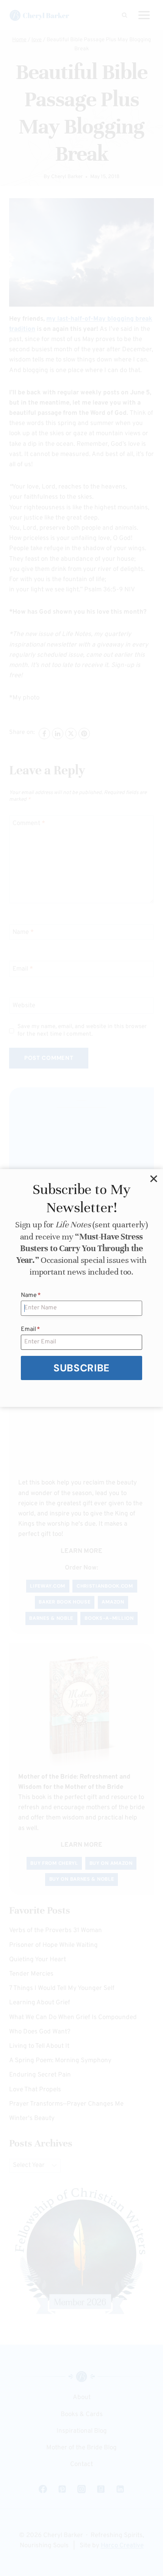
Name (31, 1295)
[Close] (154, 1179)
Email (31, 1329)
